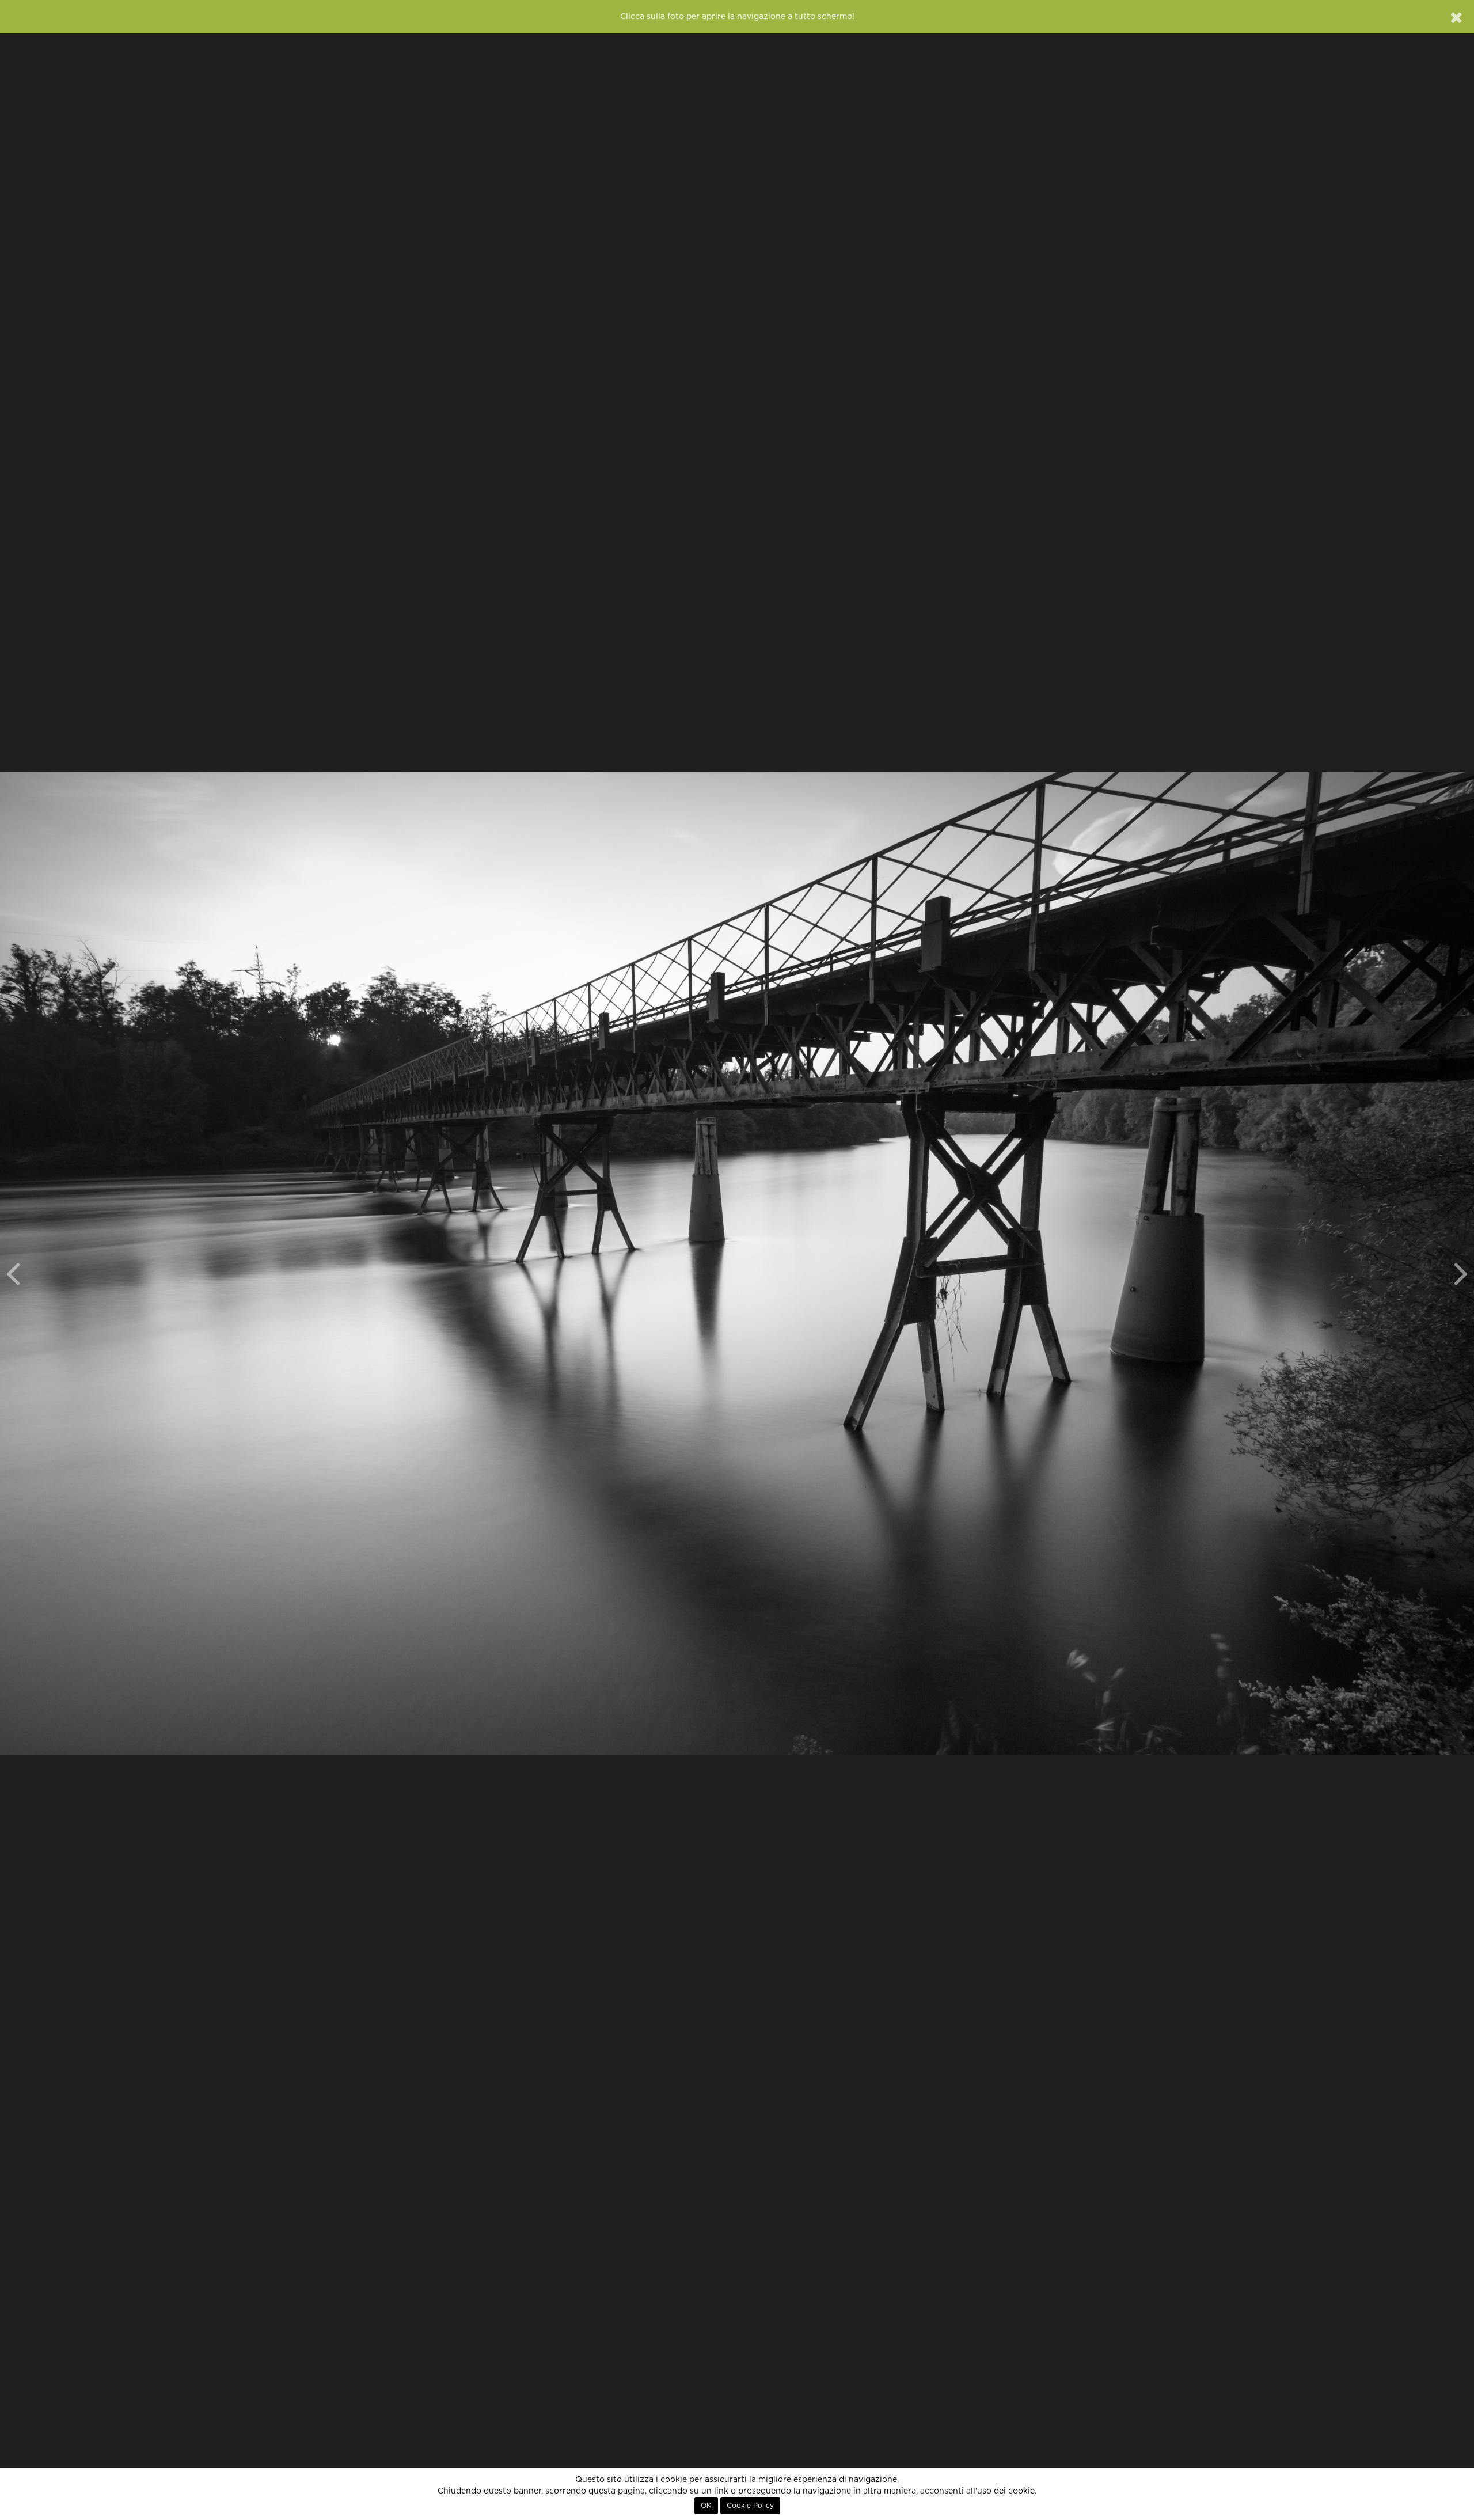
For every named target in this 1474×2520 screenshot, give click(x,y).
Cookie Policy (750, 2506)
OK (706, 2506)
